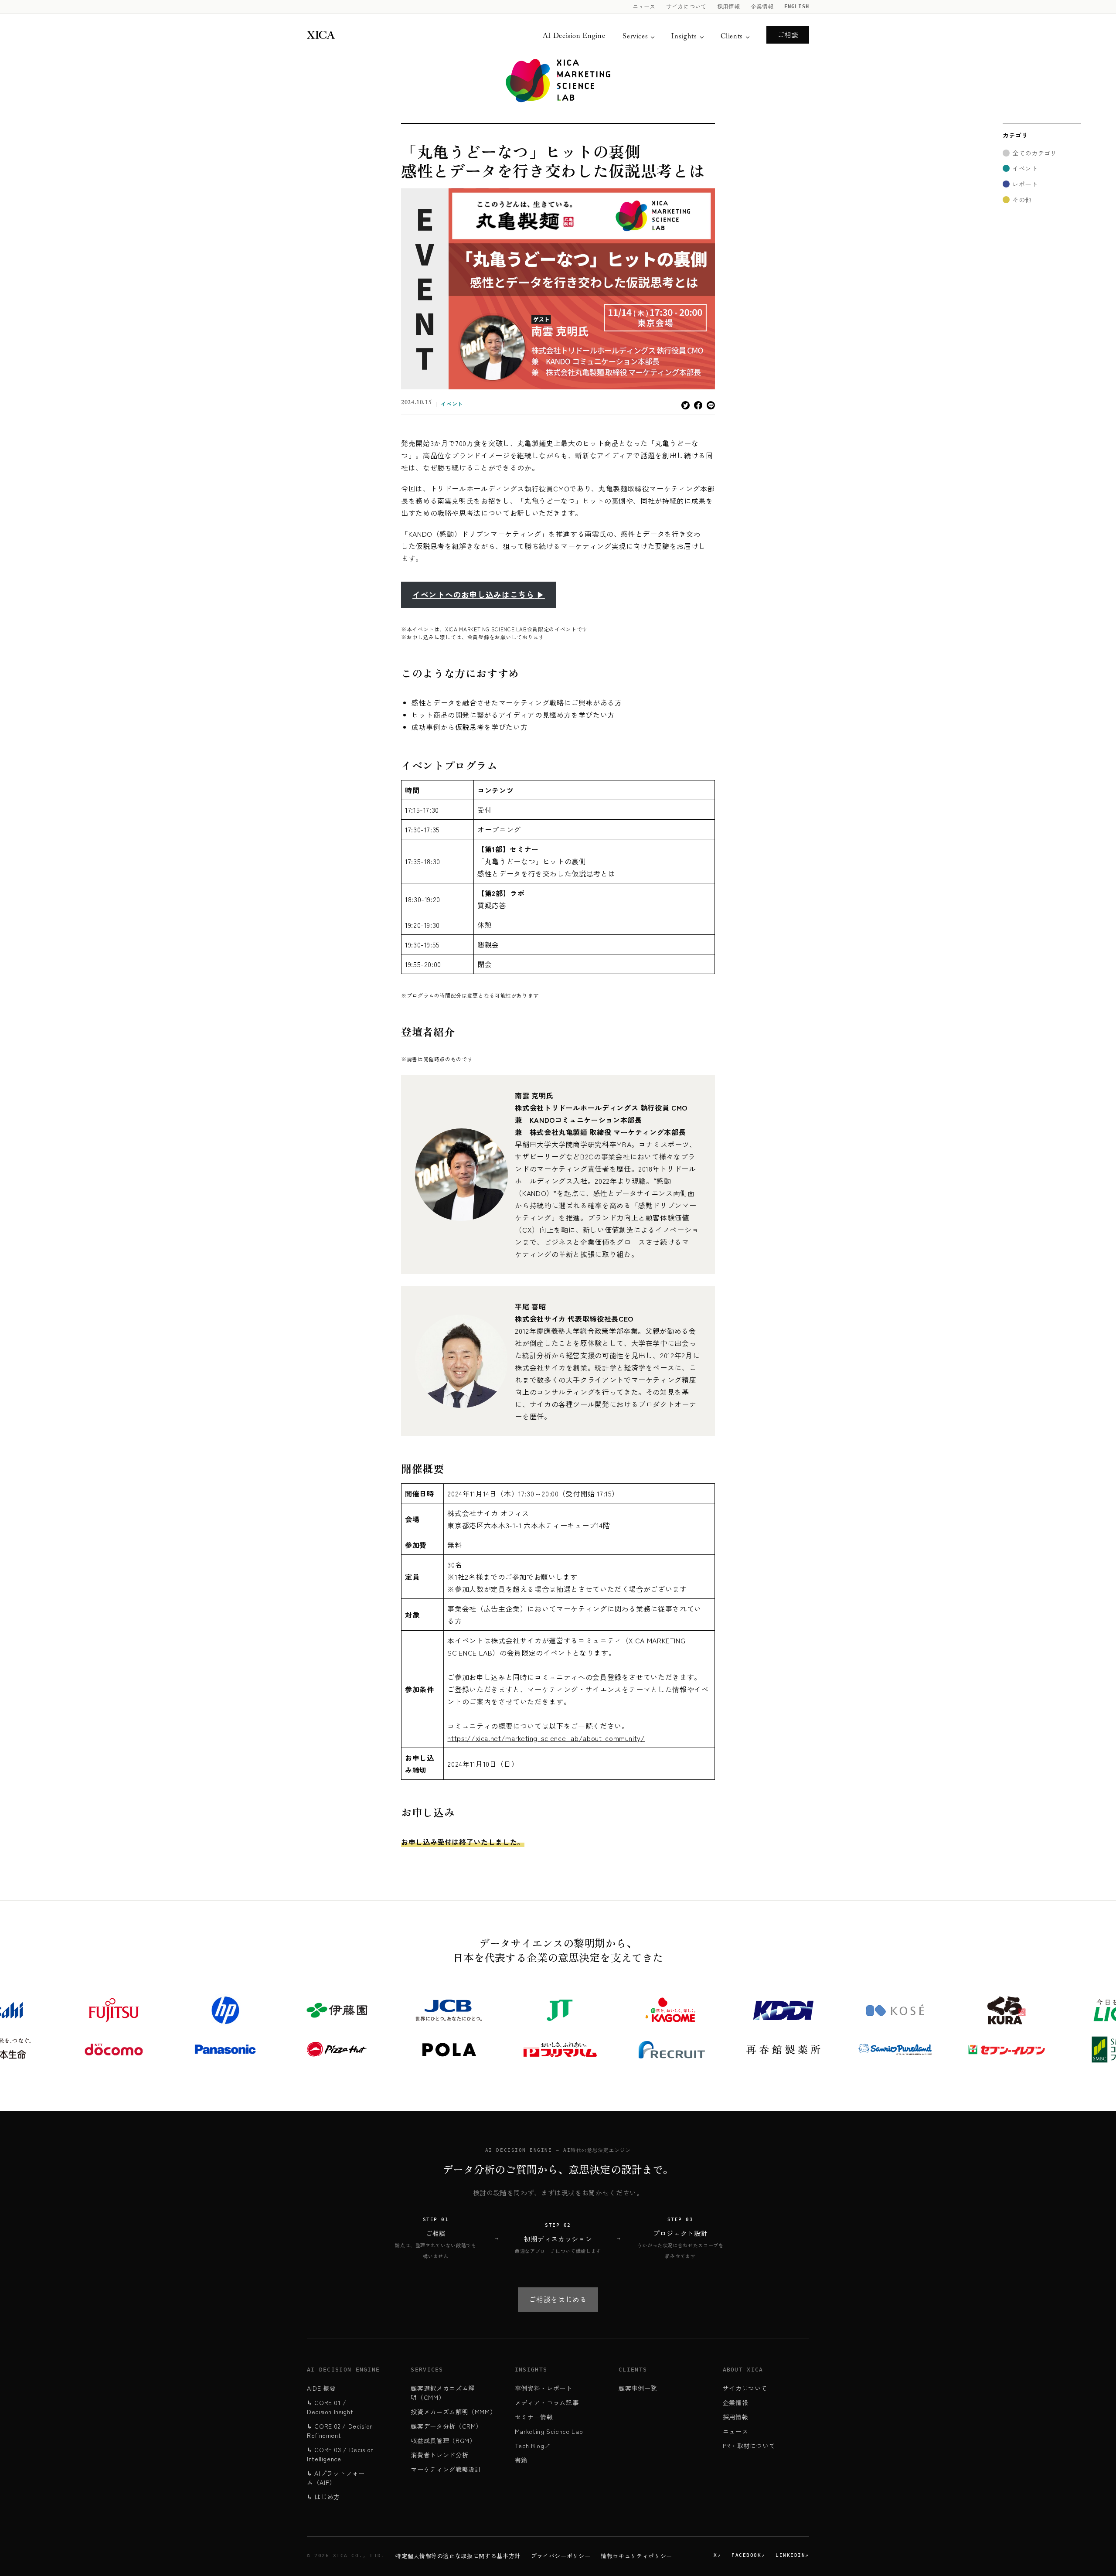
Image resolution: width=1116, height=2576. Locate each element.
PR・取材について (749, 2446)
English (797, 7)
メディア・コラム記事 (547, 2402)
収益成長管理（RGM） (443, 2440)
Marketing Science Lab (549, 2431)
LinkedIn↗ (792, 2555)
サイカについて (686, 7)
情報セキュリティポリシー (636, 2556)
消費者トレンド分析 (439, 2455)
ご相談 (788, 34)
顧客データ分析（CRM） (446, 2426)
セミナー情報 (534, 2417)
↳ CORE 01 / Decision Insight (330, 2407)
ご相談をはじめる (558, 2299)
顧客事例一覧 (638, 2388)
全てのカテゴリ (1034, 153)
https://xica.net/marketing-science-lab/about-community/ (546, 1738)
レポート (1025, 184)
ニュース (644, 7)
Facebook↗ (748, 2555)
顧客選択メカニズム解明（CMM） (442, 2393)
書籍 (521, 2460)
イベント (452, 404)
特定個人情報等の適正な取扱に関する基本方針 (458, 2556)
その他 (1022, 200)
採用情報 (729, 7)
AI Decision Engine (574, 37)
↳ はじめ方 (323, 2497)
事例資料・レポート (544, 2388)
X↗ (717, 2555)
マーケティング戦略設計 (446, 2469)
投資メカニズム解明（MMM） (453, 2412)
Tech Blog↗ (533, 2446)
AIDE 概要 (321, 2388)
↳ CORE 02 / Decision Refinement (340, 2431)
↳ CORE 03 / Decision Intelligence (340, 2454)
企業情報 (762, 7)
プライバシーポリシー (561, 2556)
